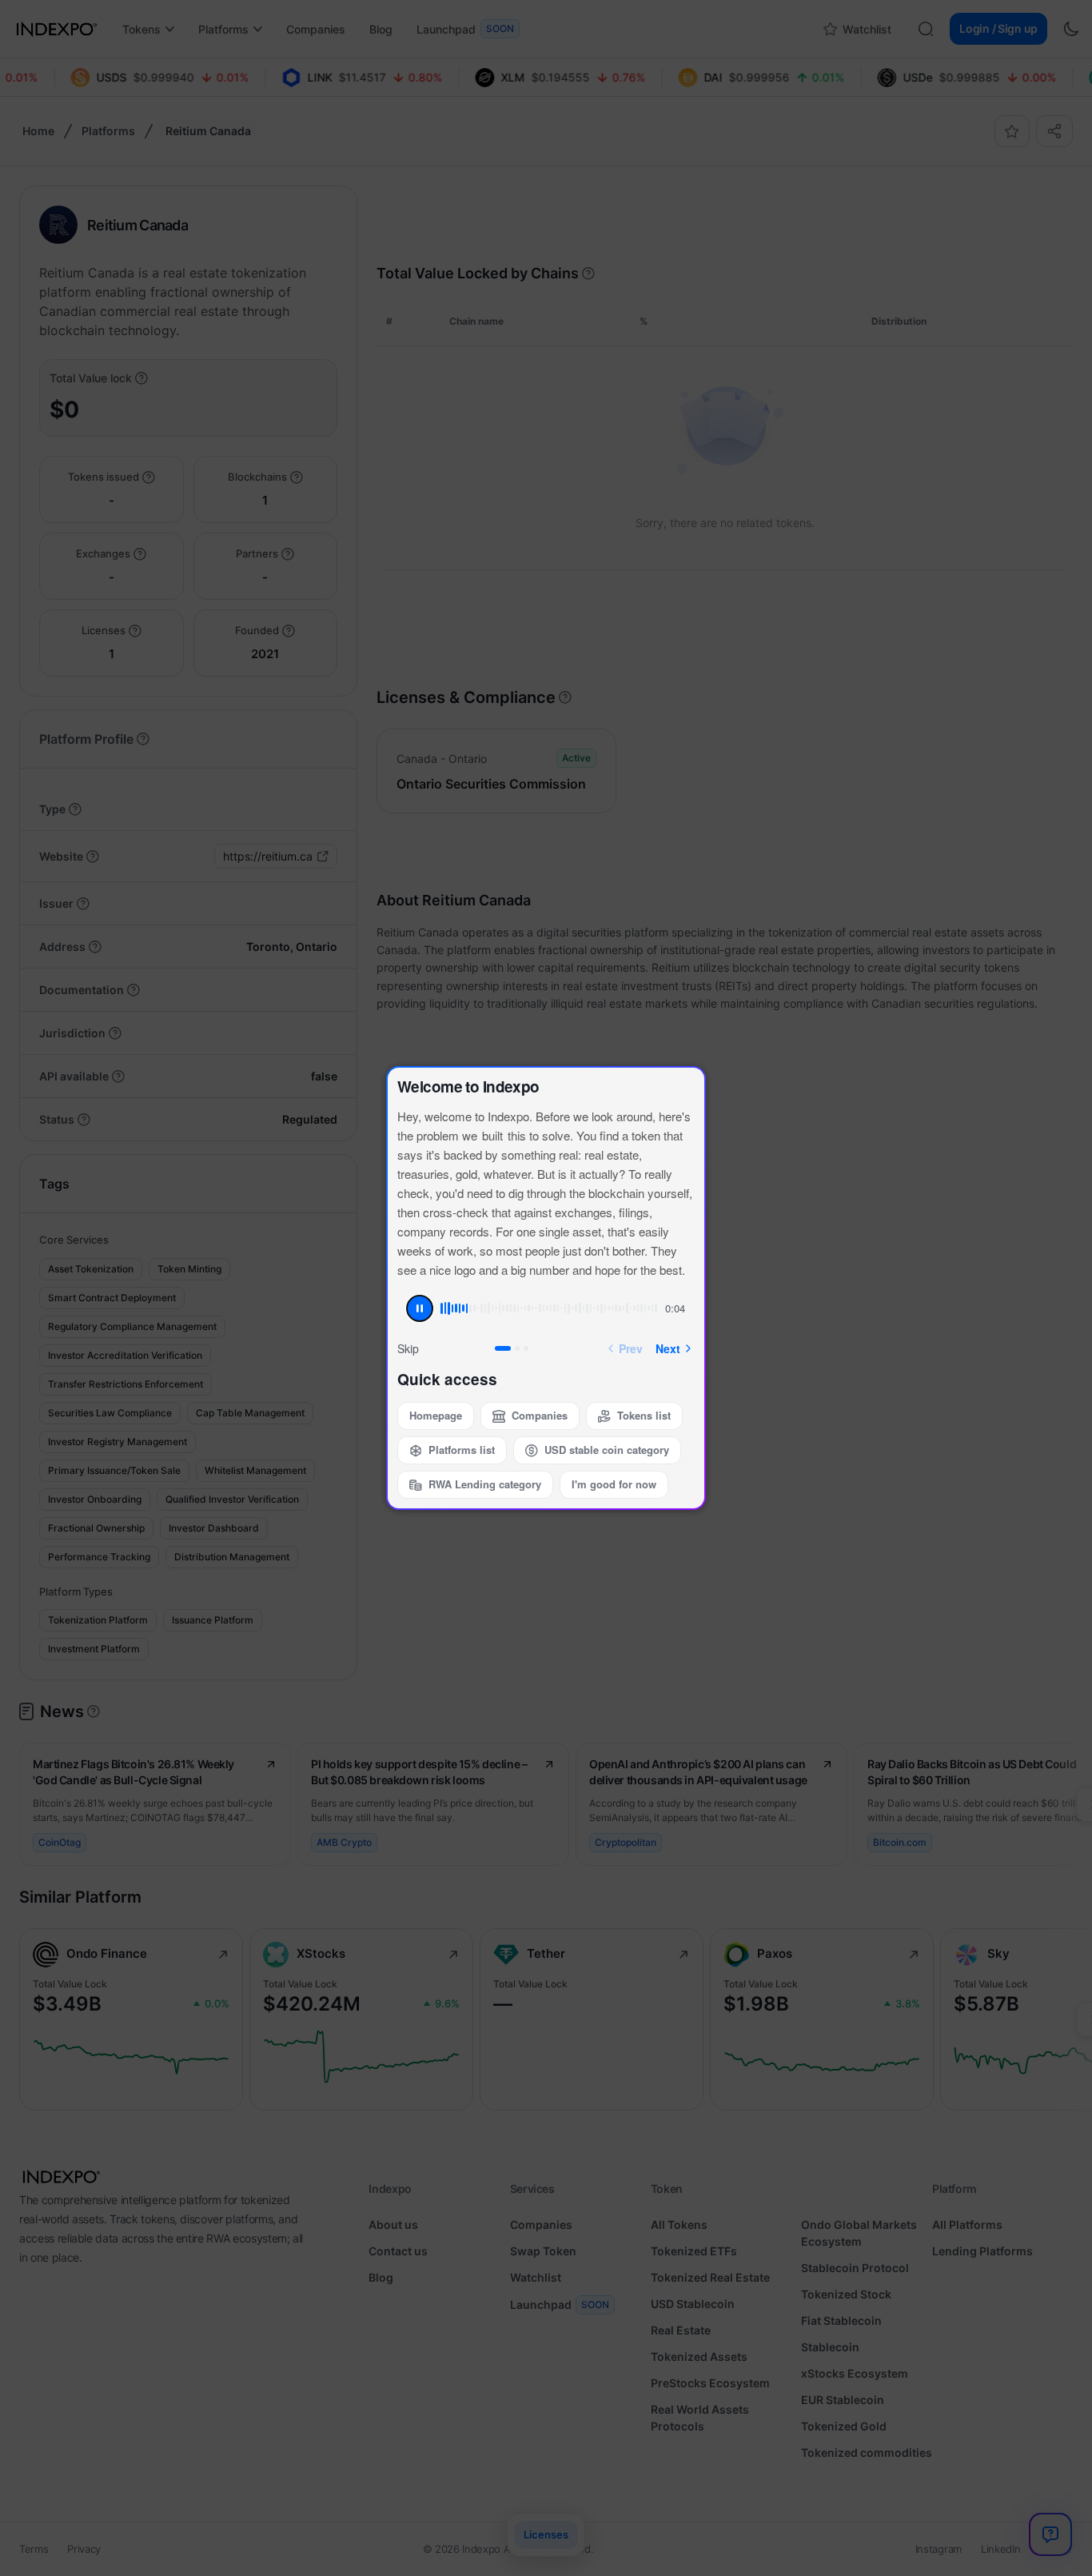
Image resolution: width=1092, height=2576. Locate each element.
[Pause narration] (420, 1308)
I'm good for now (614, 1484)
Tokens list (644, 1415)
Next (668, 1348)
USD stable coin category (607, 1450)
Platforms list (462, 1450)
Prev (631, 1348)
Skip (408, 1348)
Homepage (436, 1415)
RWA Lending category (485, 1484)
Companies (540, 1415)
